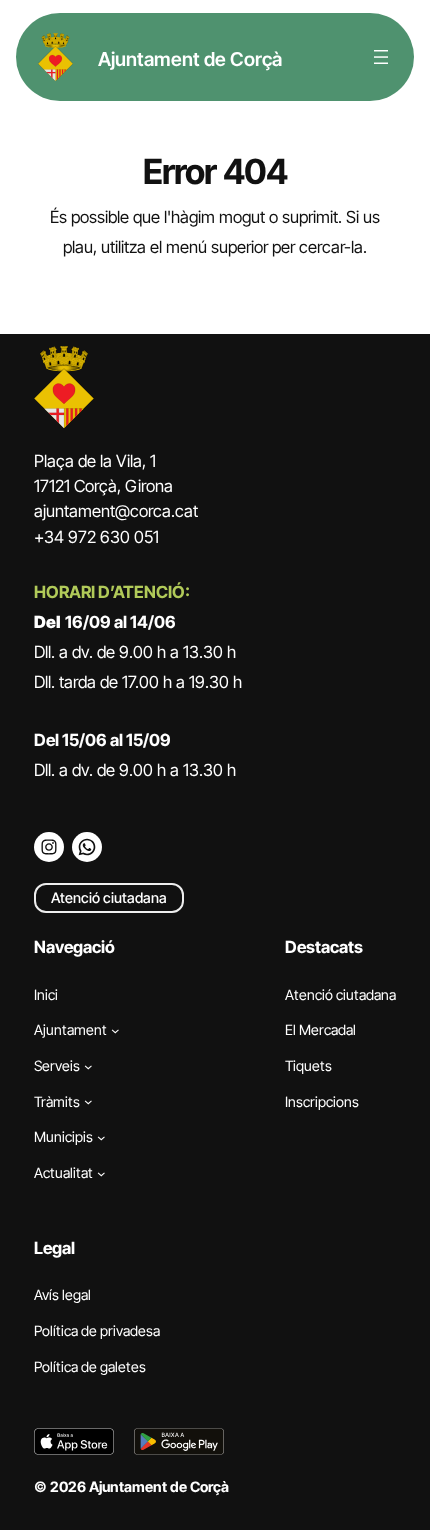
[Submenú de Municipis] (101, 1137)
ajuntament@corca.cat (116, 511)
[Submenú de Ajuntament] (115, 1030)
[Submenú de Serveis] (88, 1066)
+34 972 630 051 (96, 537)
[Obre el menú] (381, 57)
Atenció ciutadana (109, 897)
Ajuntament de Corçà (190, 59)
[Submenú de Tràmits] (88, 1101)
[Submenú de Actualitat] (101, 1172)
